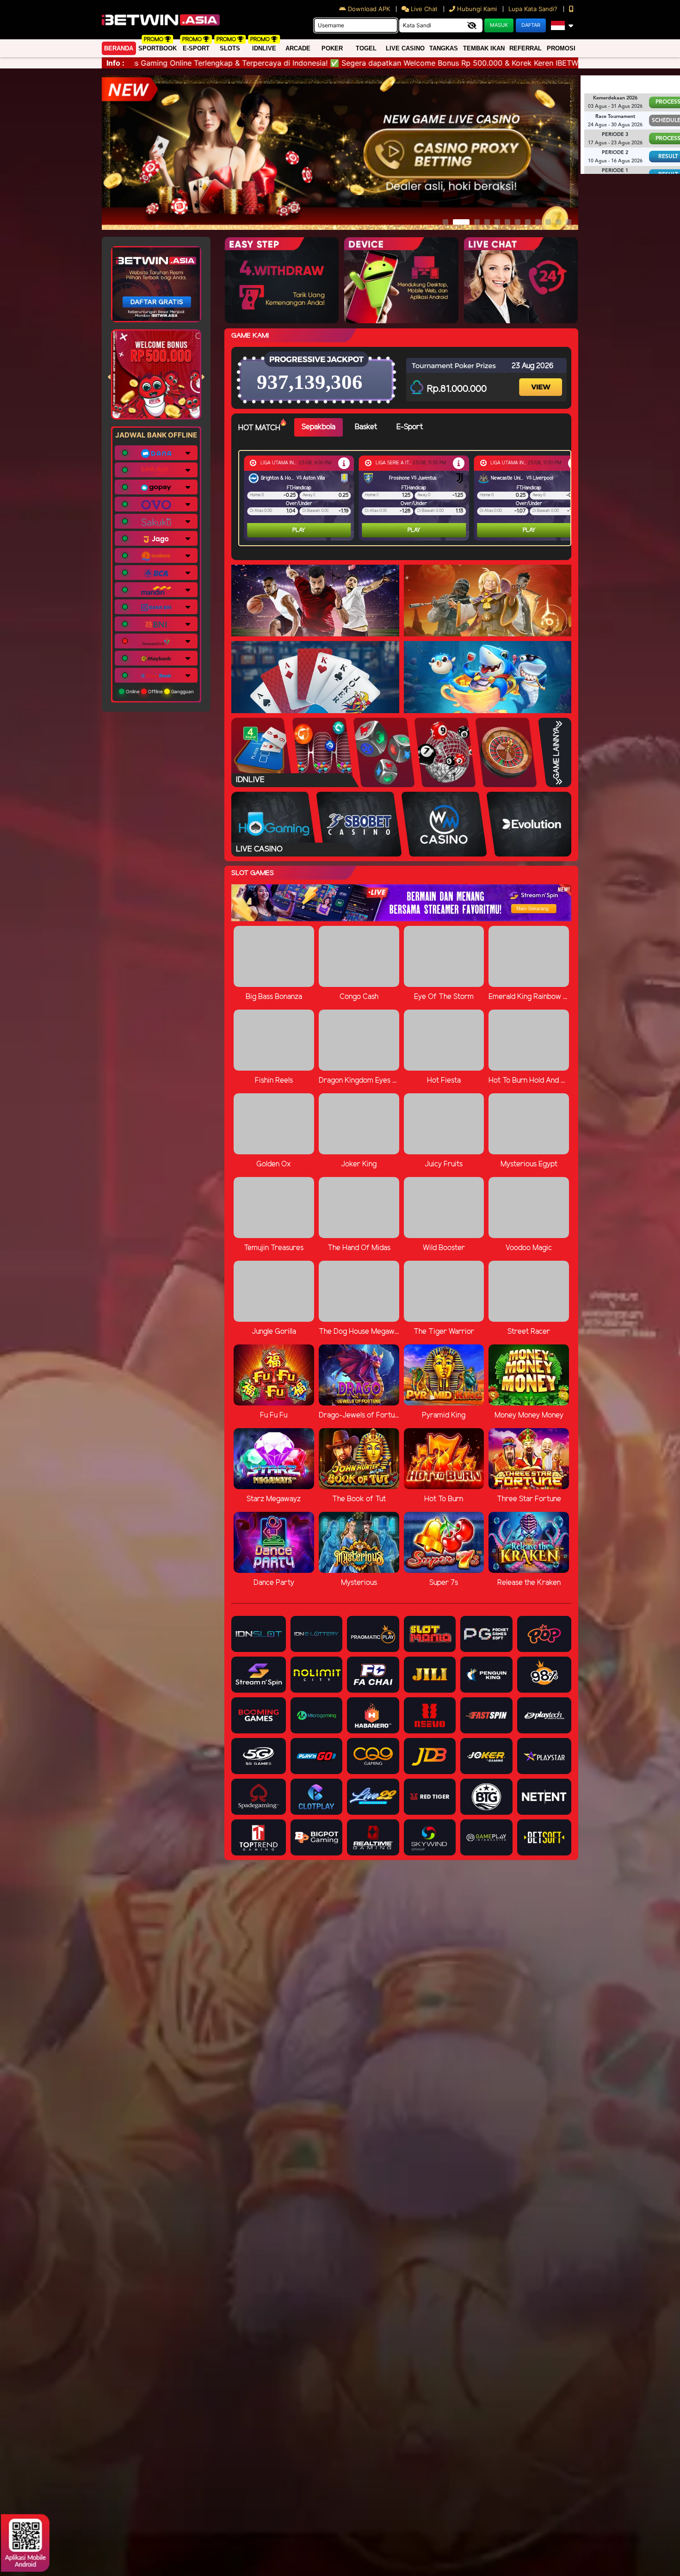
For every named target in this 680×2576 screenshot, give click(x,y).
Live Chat (423, 9)
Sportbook (158, 48)
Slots (230, 48)
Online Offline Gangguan (159, 691)
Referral (525, 48)
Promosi (561, 48)
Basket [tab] (366, 427)
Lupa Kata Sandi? (534, 9)
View (542, 379)
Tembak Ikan (484, 48)
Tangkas (444, 48)
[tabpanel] (407, 498)
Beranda (119, 48)
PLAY (299, 530)
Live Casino (405, 48)
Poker (332, 48)
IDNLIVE (264, 48)
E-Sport (196, 48)
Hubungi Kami (477, 9)
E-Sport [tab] (410, 427)
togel (366, 48)
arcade (298, 48)
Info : (115, 63)
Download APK (369, 9)
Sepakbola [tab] (318, 427)
